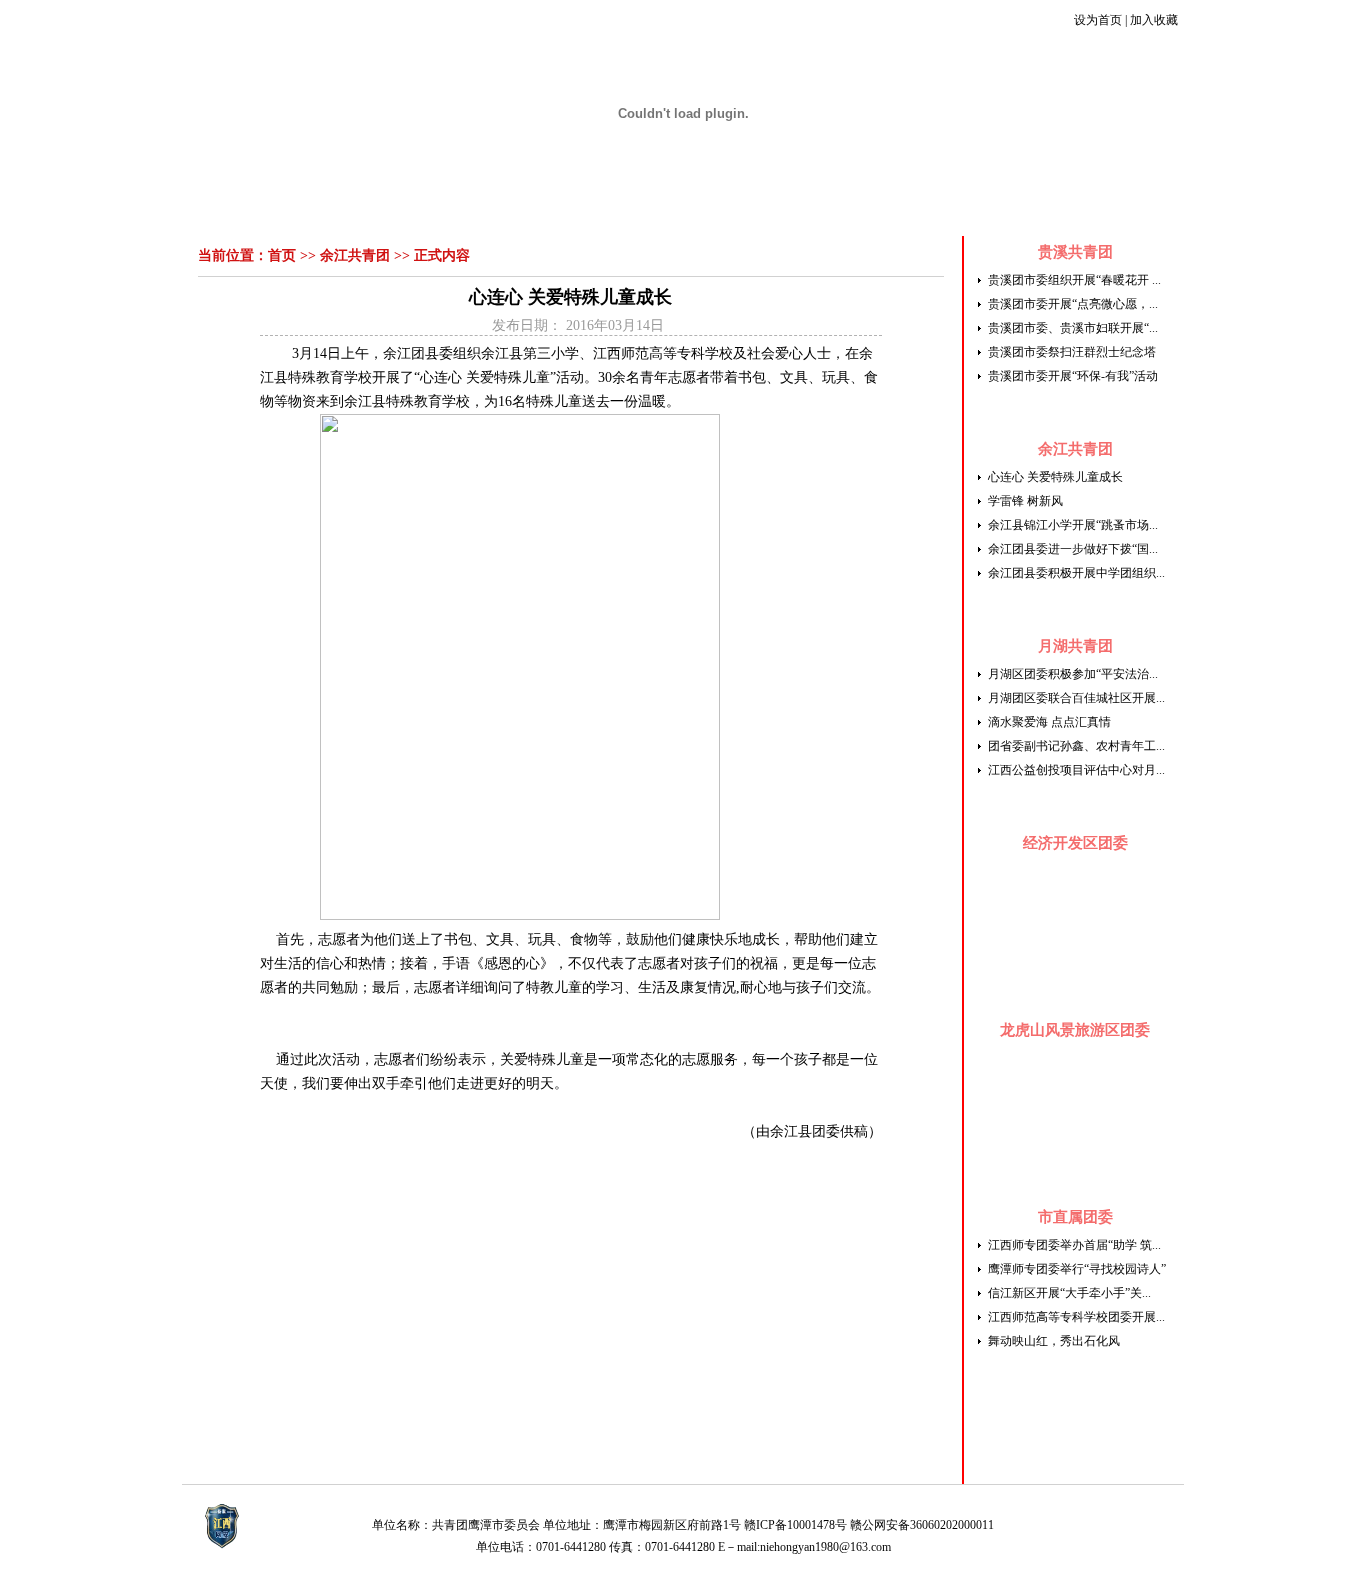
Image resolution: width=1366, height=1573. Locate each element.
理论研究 (740, 209)
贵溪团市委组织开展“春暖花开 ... (1074, 280)
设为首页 (1098, 20)
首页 (312, 209)
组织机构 (362, 209)
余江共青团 (355, 255)
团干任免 (1042, 209)
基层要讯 (866, 209)
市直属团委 (1075, 1217)
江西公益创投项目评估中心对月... (1076, 770)
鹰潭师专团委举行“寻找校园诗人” (1077, 1269)
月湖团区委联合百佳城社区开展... (1076, 698)
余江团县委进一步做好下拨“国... (1073, 549)
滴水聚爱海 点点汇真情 (1049, 722)
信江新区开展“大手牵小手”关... (1069, 1293)
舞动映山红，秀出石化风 (1054, 1341)
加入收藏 (1154, 20)
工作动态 (488, 209)
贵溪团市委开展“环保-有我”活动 (1073, 376)
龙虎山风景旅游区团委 (1075, 1030)
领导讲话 (425, 209)
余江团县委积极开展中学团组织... (1076, 573)
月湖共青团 (1075, 646)
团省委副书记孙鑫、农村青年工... (1076, 746)
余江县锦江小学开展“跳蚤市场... (1073, 525)
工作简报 (551, 209)
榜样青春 (677, 209)
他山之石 (803, 209)
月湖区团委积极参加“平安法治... (1073, 674)
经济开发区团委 (1075, 843)
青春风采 (614, 209)
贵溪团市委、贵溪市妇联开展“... (1073, 328)
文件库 (985, 209)
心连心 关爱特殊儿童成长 (1055, 477)
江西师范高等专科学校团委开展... (1076, 1317)
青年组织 (929, 209)
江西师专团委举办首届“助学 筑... (1074, 1245)
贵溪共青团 (1075, 252)
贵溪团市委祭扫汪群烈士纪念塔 (1072, 352)
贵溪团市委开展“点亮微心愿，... (1073, 304)
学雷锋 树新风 (1025, 501)
